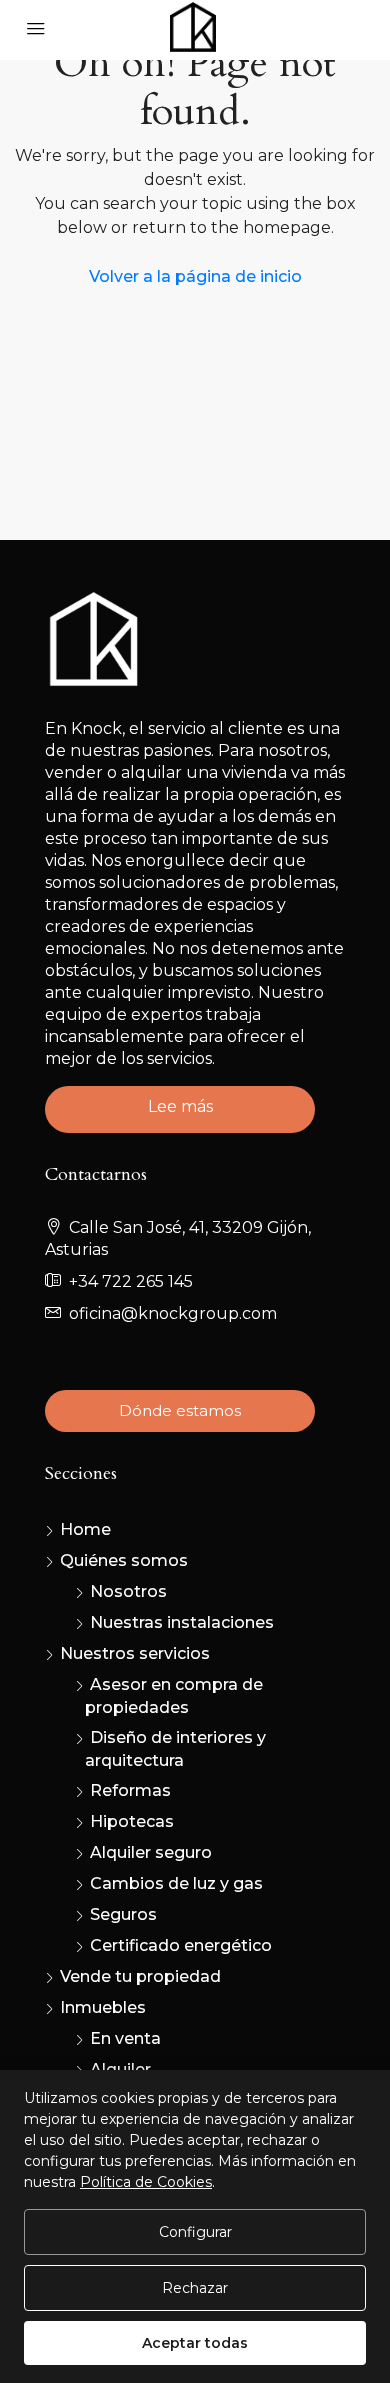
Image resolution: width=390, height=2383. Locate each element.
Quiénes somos (124, 1560)
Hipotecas (132, 1821)
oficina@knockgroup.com (173, 1313)
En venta (125, 2038)
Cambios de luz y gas (176, 1883)
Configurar (195, 2232)
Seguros (123, 1914)
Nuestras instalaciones (182, 1622)
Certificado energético (181, 1945)
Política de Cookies (146, 2182)
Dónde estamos (180, 1410)
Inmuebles (103, 2007)
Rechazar (195, 2288)
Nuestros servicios (135, 1653)
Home (85, 1529)
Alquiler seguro (151, 1852)
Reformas (130, 1790)
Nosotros (128, 1591)
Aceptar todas (195, 2343)
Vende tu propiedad (140, 1976)
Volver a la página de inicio (195, 276)
